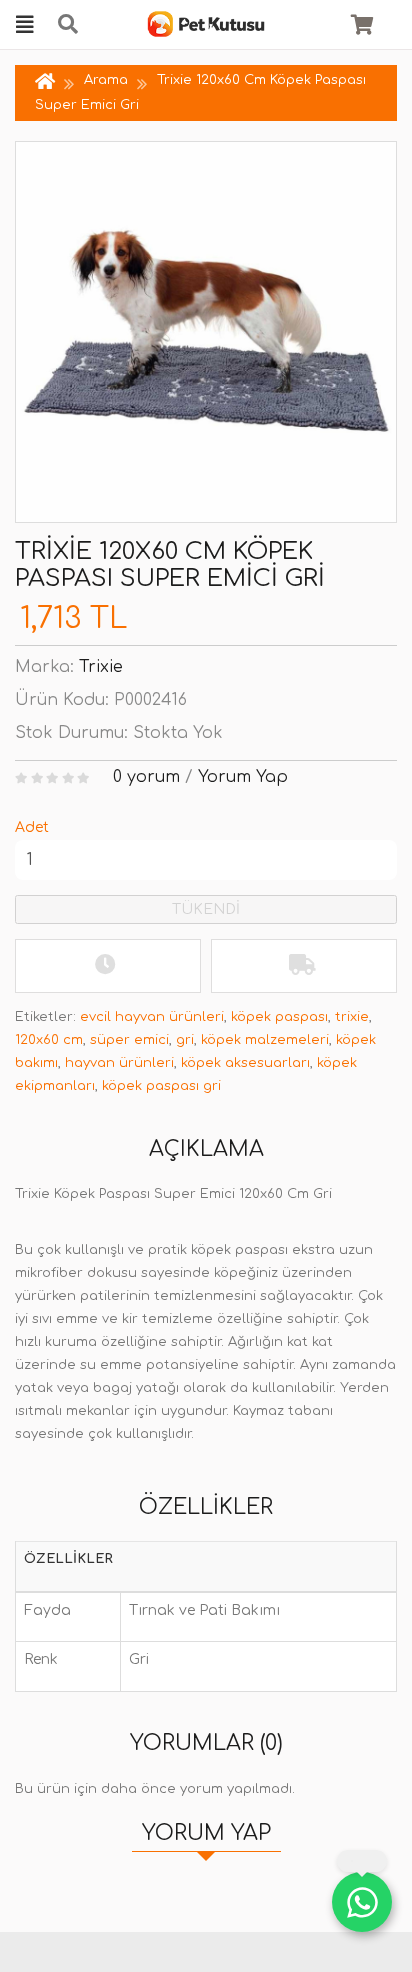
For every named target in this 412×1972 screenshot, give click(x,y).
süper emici (129, 1040)
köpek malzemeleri (265, 1040)
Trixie (101, 667)
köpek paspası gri (161, 1086)
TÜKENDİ (206, 909)
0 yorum (146, 777)
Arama (106, 80)
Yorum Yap (243, 777)
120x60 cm (49, 1040)
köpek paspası (279, 1017)
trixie (352, 1017)
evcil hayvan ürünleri (152, 1017)
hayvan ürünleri (119, 1063)
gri (185, 1040)
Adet (32, 827)
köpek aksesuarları (245, 1063)
